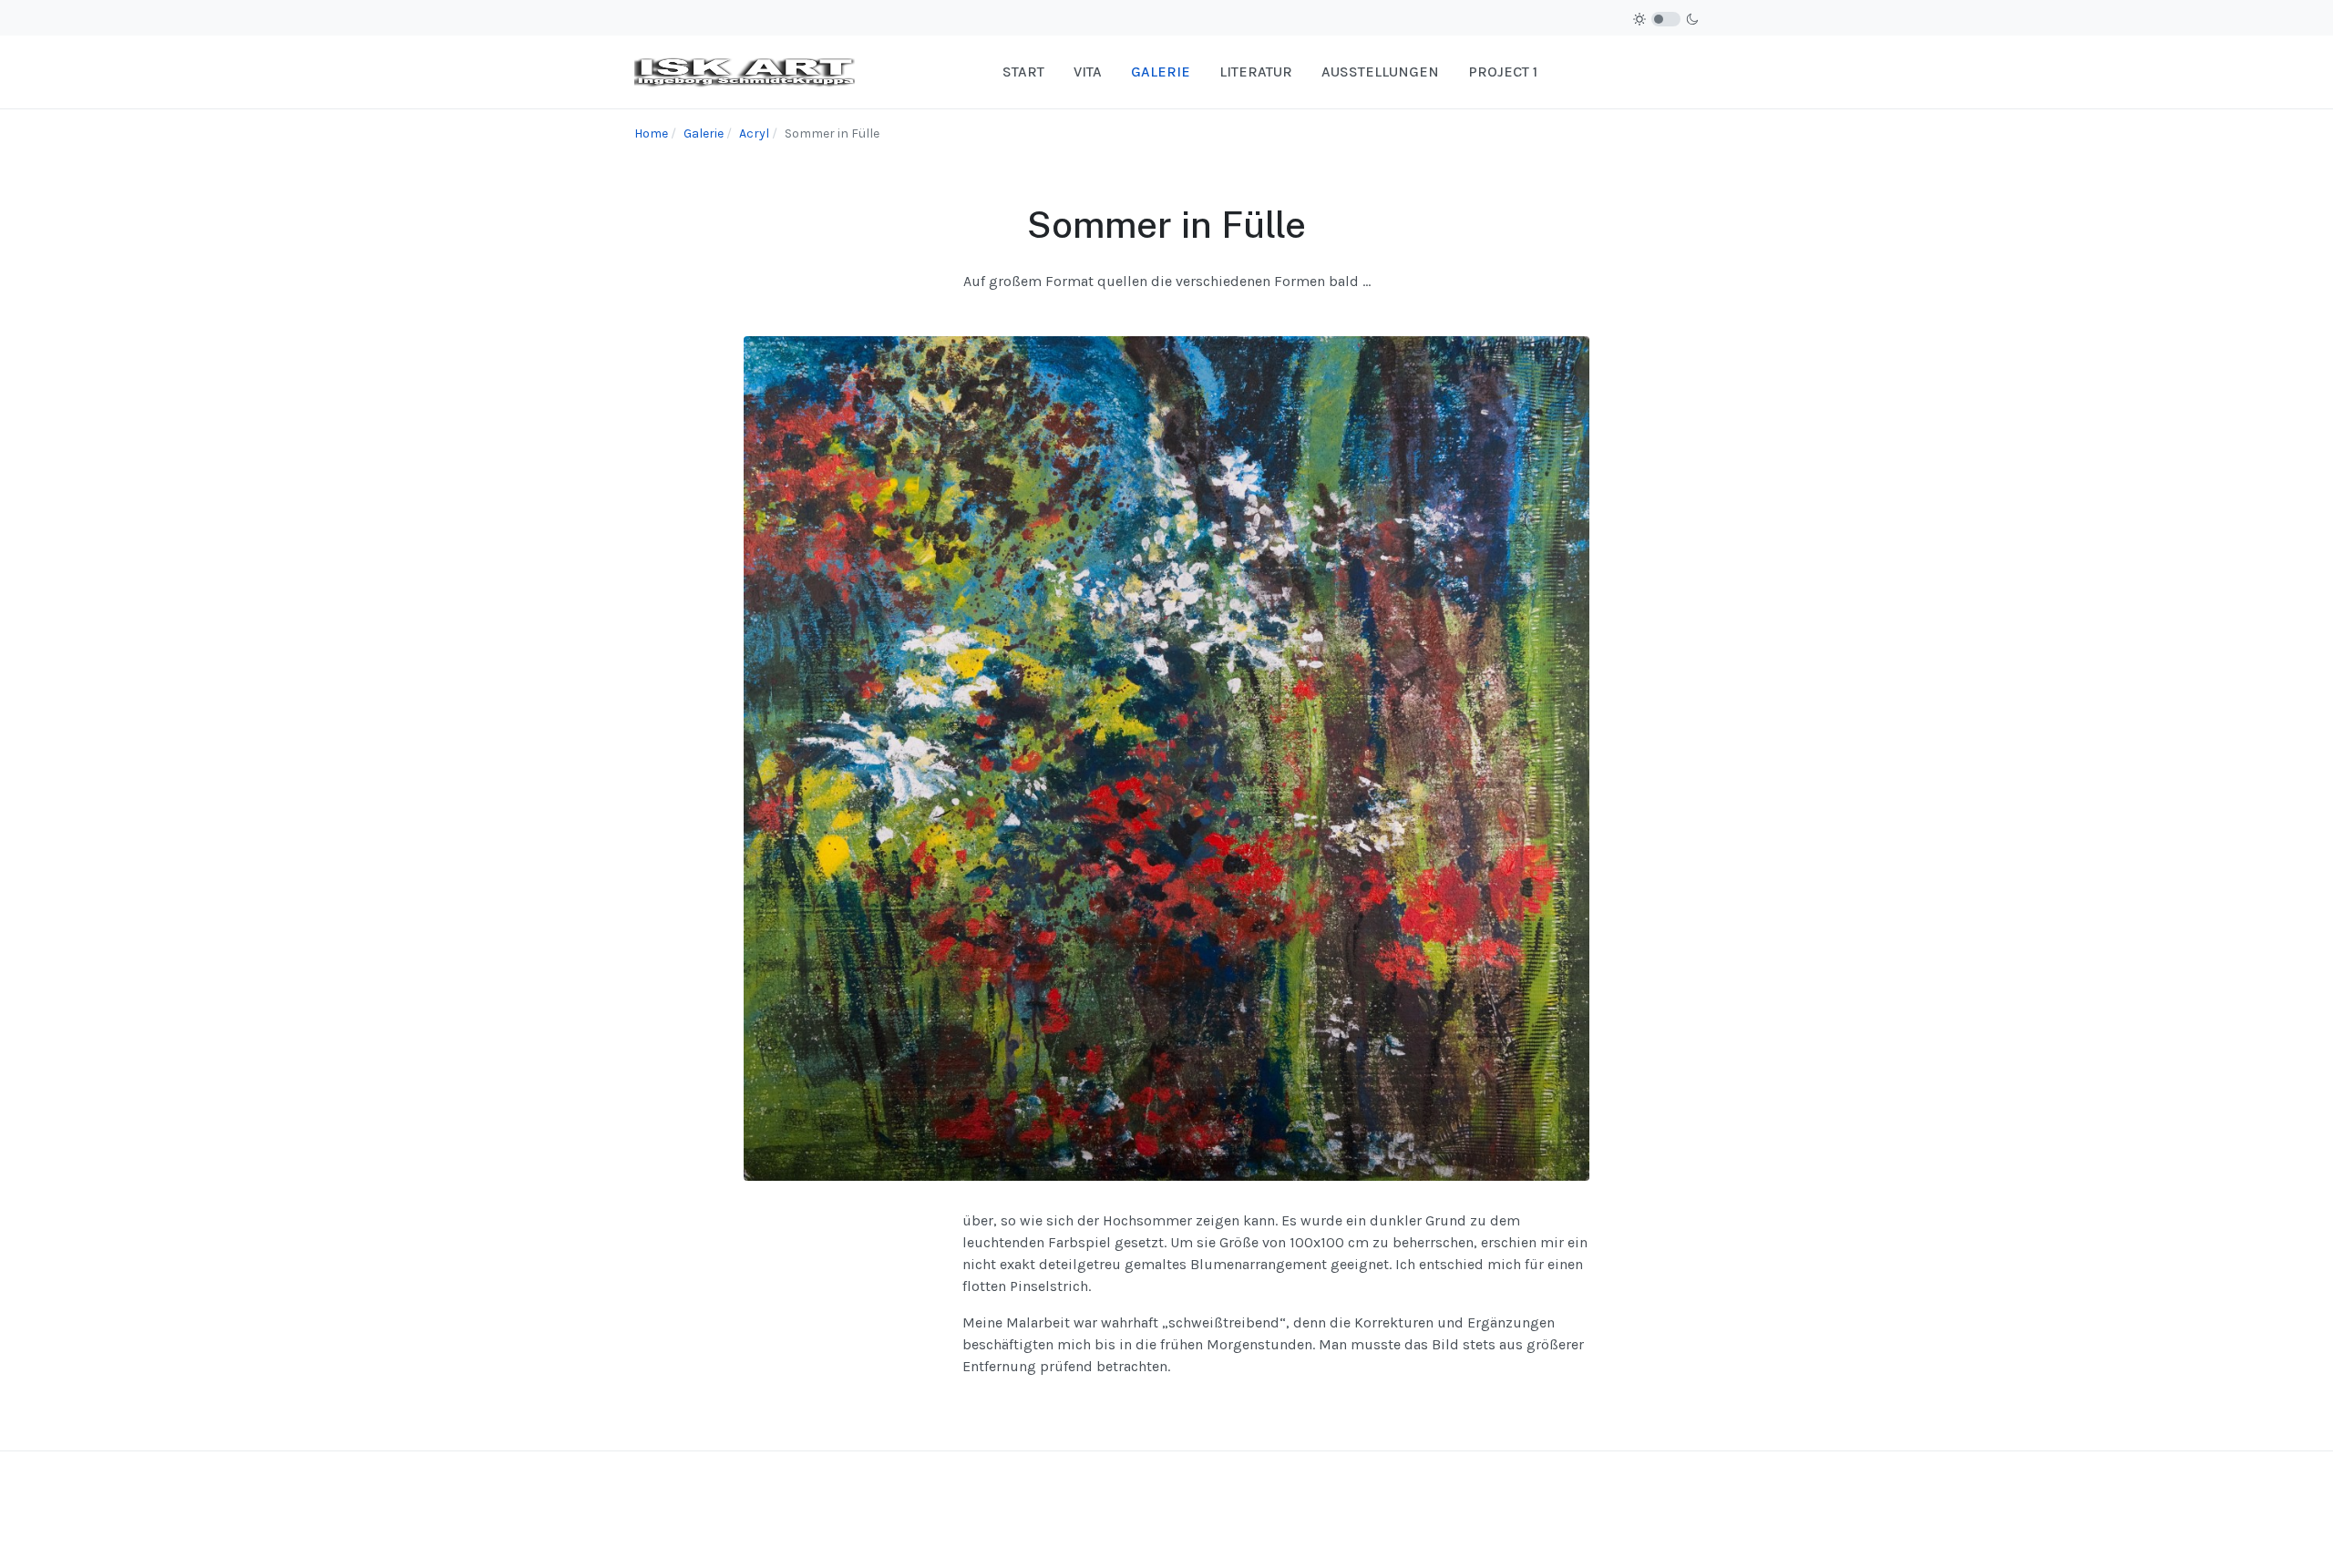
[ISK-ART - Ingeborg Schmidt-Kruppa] (745, 71)
